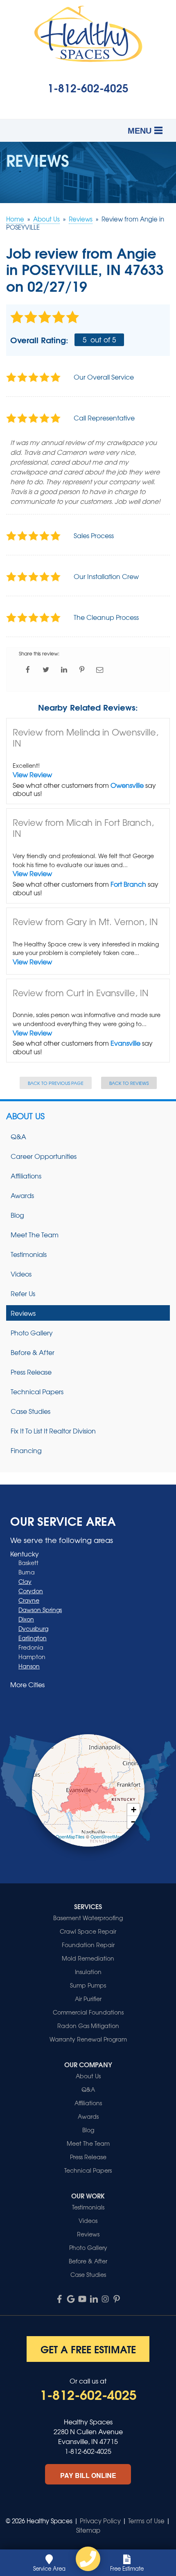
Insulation (88, 1972)
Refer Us (23, 1293)
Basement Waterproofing (88, 1918)
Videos (21, 1274)
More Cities (27, 1684)
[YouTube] (82, 2299)
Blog (17, 1215)
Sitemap (88, 2530)
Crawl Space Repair (88, 1931)
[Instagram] (105, 2299)
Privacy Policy (100, 2521)
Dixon (26, 1619)
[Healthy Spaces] (88, 2559)
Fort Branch (128, 884)
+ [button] (134, 1810)
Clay (25, 1581)
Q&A (18, 1136)
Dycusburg (33, 1628)
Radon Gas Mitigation (88, 2026)
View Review (32, 774)
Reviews (23, 1313)
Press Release (31, 1372)
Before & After (33, 1352)
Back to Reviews (129, 1083)
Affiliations (26, 1176)
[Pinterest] (117, 2299)
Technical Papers (37, 1391)
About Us (25, 1116)
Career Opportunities (44, 1156)
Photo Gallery (32, 1333)
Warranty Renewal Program (88, 2039)
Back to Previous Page (56, 1083)
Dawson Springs (40, 1610)
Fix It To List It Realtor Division (53, 1431)
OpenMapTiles (70, 1836)
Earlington (33, 1638)
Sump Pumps (88, 1985)
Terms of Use (146, 2521)
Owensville (127, 785)
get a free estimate (88, 2349)
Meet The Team (35, 1234)
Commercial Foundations (88, 2012)
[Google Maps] (71, 2299)
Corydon (31, 1591)
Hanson (29, 1666)
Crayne (29, 1600)
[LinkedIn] (94, 2299)
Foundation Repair (88, 1945)
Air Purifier (88, 1999)
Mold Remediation (88, 1958)
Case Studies (30, 1411)
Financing (26, 1450)
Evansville (125, 1043)
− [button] (134, 1822)
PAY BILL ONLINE (88, 2475)
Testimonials (29, 1254)
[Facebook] (59, 2299)
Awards (22, 1195)
